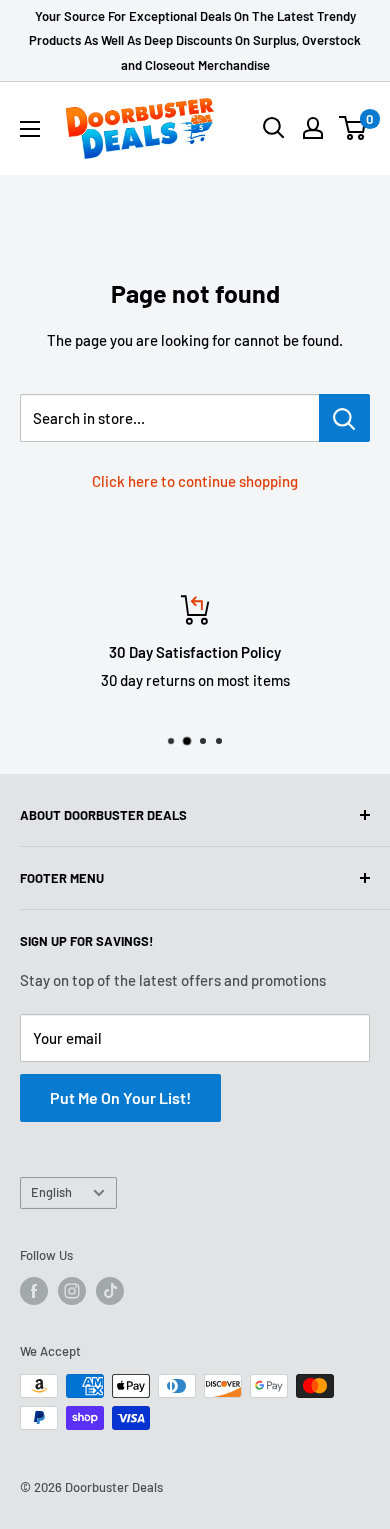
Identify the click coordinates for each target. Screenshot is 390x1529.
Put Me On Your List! (120, 1097)
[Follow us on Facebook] (34, 1291)
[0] (353, 128)
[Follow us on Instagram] (72, 1291)
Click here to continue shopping (195, 481)
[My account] (313, 128)
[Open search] (274, 128)
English (51, 1192)
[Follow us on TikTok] (110, 1291)
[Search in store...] (344, 418)
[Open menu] (30, 129)
